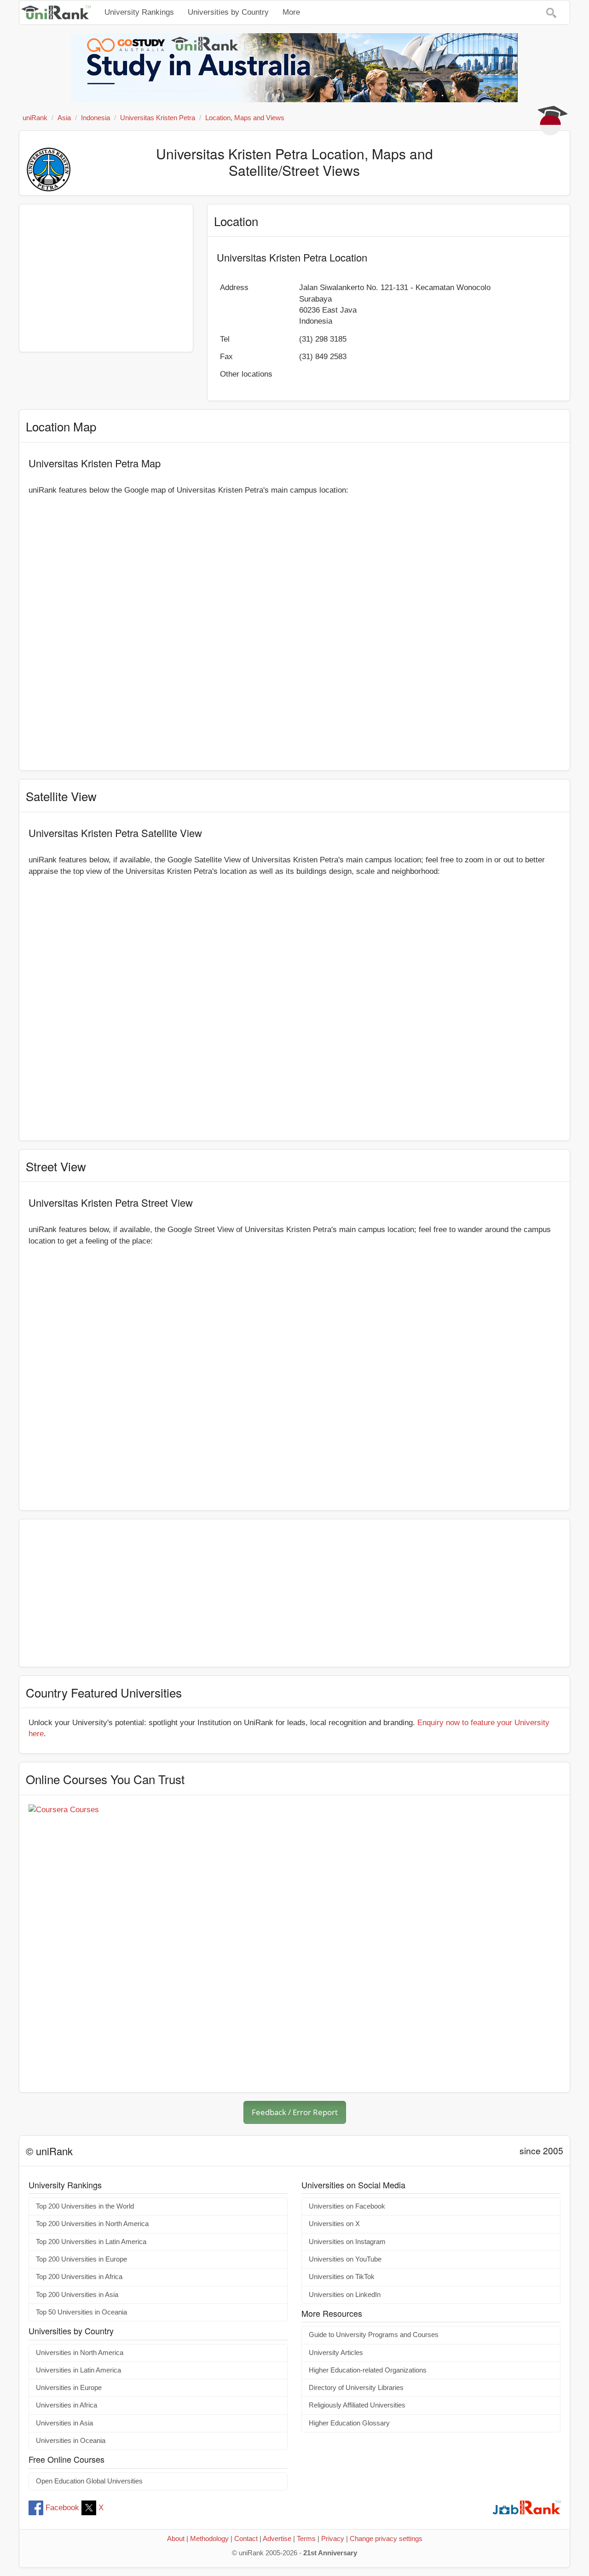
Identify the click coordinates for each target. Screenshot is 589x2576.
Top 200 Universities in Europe (81, 2259)
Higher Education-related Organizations (368, 2370)
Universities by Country (228, 12)
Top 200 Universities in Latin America (91, 2242)
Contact (246, 2539)
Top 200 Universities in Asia (77, 2295)
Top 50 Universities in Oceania (81, 2312)
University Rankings (139, 12)
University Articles (336, 2353)
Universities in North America (80, 2353)
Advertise (277, 2539)
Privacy (333, 2539)
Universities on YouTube (345, 2259)
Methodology (209, 2539)
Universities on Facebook (347, 2206)
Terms (306, 2539)
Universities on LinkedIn (345, 2295)
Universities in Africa (66, 2405)
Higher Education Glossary (349, 2423)
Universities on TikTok (342, 2277)
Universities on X (334, 2224)
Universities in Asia (64, 2423)
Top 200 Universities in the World (85, 2206)
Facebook (62, 2508)
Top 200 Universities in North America (92, 2224)
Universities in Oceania (71, 2441)
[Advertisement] (106, 278)
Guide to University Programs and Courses (374, 2335)
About (176, 2539)
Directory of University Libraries (356, 2388)
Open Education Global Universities (89, 2481)
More (291, 12)
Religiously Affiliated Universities (357, 2405)
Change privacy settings (386, 2539)
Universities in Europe (69, 2388)
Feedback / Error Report (295, 2112)
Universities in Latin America (78, 2370)
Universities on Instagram (347, 2242)
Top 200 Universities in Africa (79, 2277)
